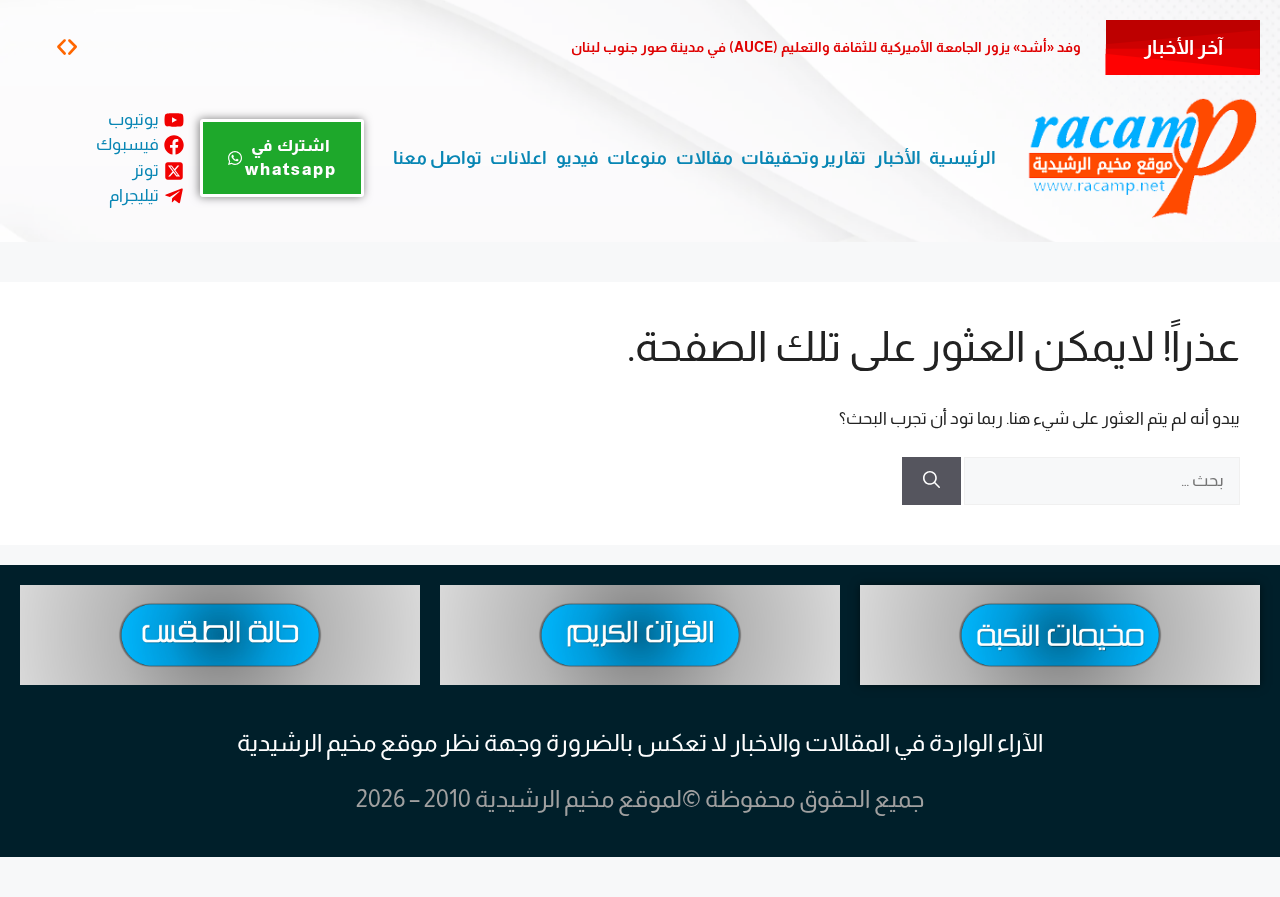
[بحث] (931, 481)
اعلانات (518, 158)
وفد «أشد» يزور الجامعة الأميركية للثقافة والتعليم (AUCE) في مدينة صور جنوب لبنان (826, 47)
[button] (72, 46)
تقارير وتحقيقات (803, 158)
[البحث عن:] (1100, 480)
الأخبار (898, 158)
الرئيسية (962, 158)
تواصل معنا (437, 158)
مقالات (704, 158)
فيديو (577, 158)
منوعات (637, 158)
